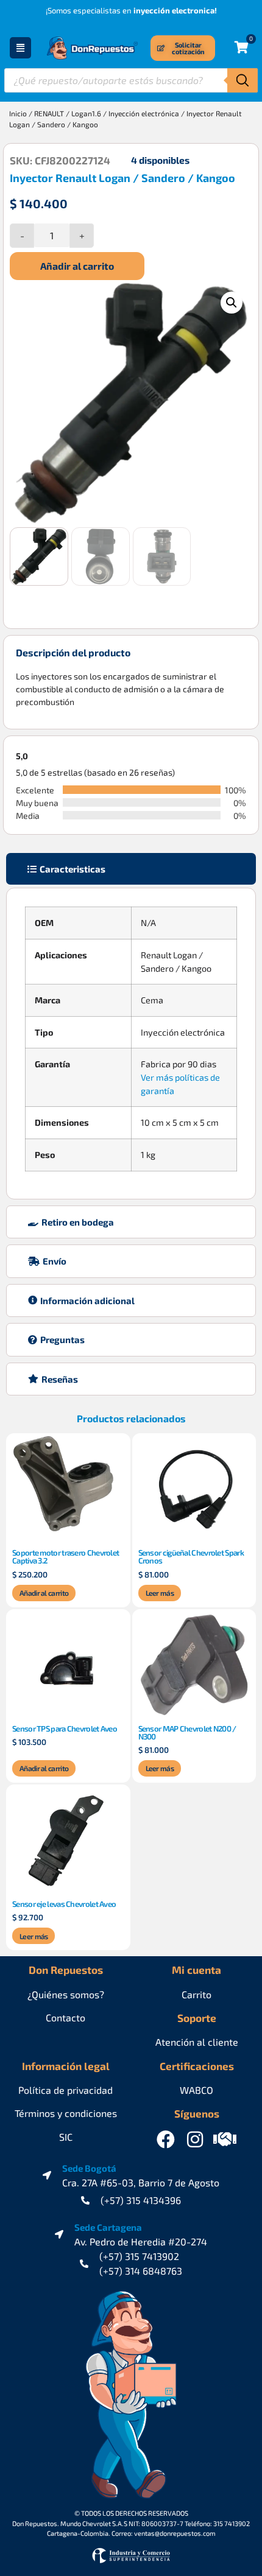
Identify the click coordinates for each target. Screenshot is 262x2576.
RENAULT (49, 113)
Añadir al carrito (77, 266)
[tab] (131, 869)
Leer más (160, 1593)
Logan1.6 (86, 113)
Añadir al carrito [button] (44, 1593)
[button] (232, 303)
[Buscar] (243, 80)
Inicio (18, 113)
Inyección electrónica (144, 113)
